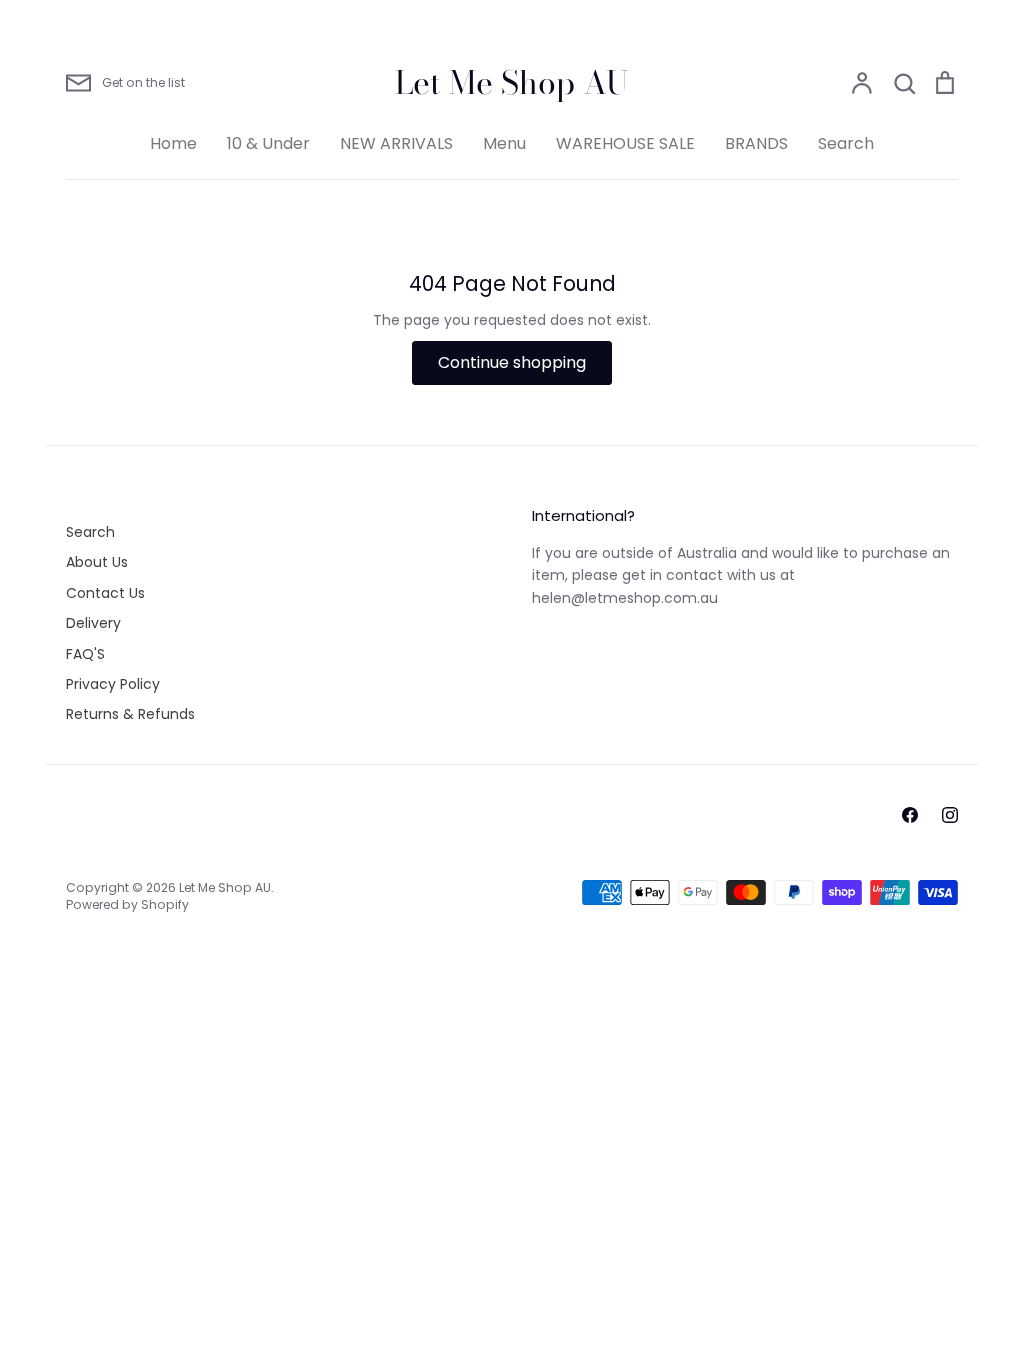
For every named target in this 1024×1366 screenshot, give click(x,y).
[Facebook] (910, 815)
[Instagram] (950, 815)
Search (846, 143)
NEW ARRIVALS (396, 143)
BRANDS (756, 143)
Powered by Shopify (127, 904)
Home (173, 143)
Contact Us (105, 593)
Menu (504, 143)
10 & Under (268, 143)
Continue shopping (512, 362)
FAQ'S (85, 654)
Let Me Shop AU (512, 83)
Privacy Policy (113, 684)
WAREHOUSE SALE (625, 143)
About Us (97, 562)
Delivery (93, 623)
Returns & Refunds (130, 714)
